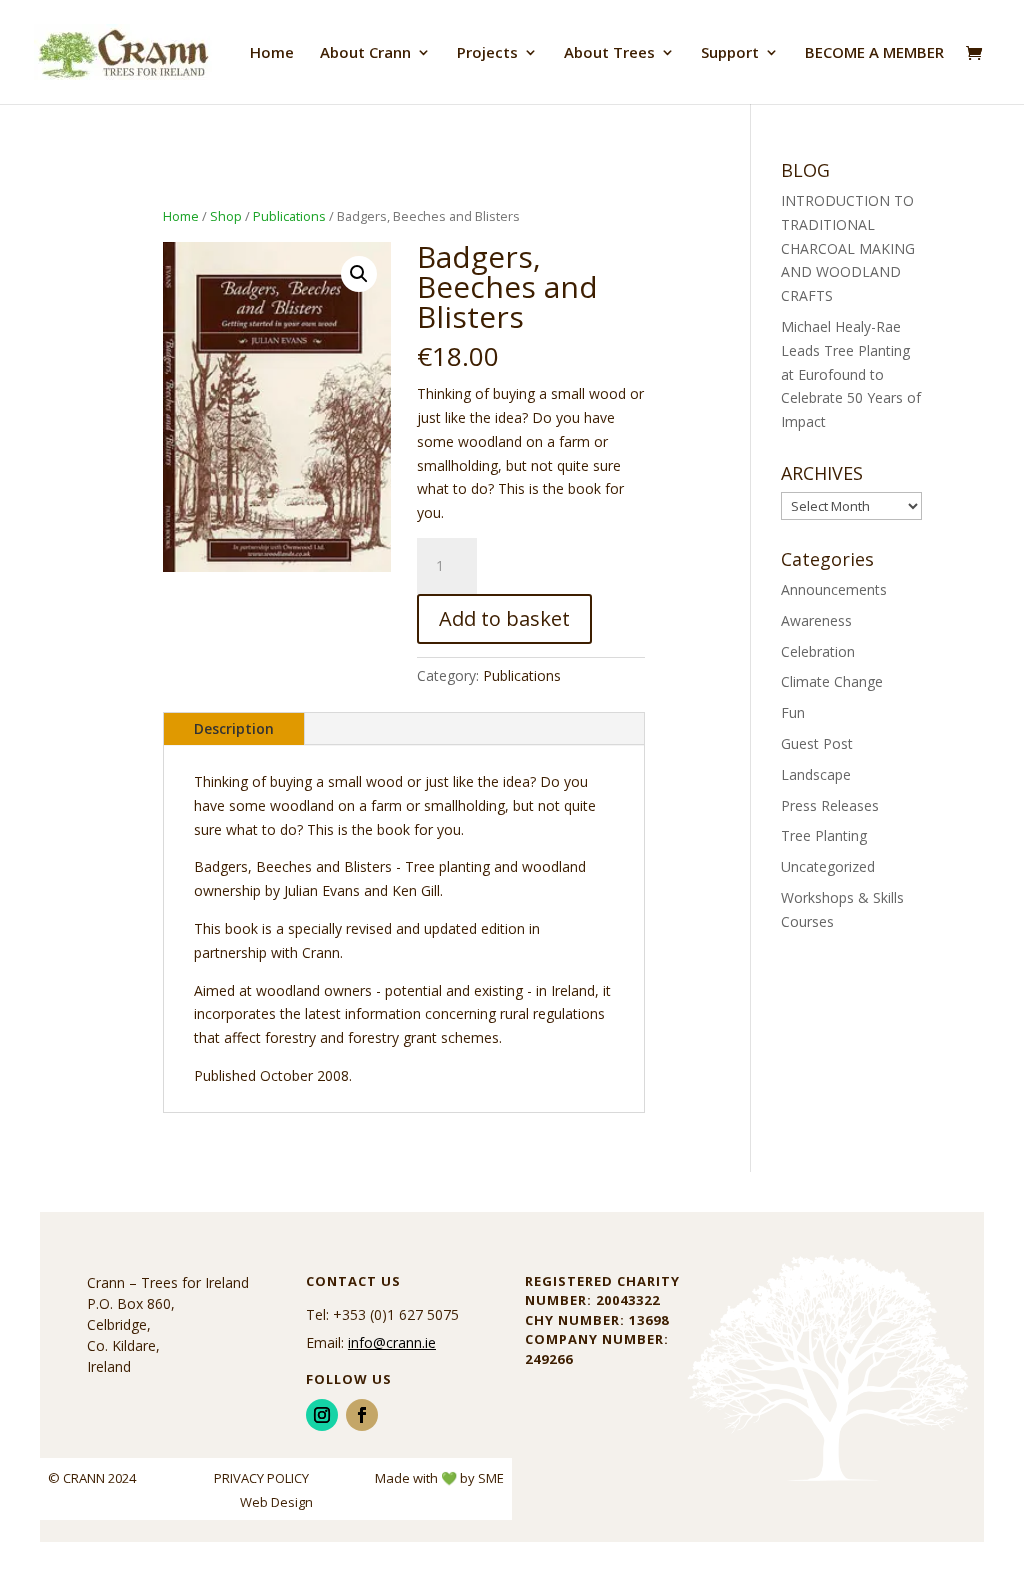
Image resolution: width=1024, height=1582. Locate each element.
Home (272, 53)
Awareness (816, 620)
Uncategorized (828, 866)
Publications (289, 216)
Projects (487, 53)
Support (730, 53)
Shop (226, 216)
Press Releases (830, 805)
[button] (359, 274)
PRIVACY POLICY (263, 1478)
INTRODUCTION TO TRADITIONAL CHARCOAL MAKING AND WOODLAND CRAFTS (848, 248)
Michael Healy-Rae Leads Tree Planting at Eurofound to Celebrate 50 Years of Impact (851, 374)
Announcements (834, 589)
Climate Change (832, 681)
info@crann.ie (392, 1342)
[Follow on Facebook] (362, 1415)
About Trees (609, 53)
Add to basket (504, 618)
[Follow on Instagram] (322, 1415)
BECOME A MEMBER (874, 53)
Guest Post (817, 743)
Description (234, 728)
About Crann (365, 53)
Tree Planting (824, 835)
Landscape (816, 774)
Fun (793, 712)
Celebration (818, 651)
